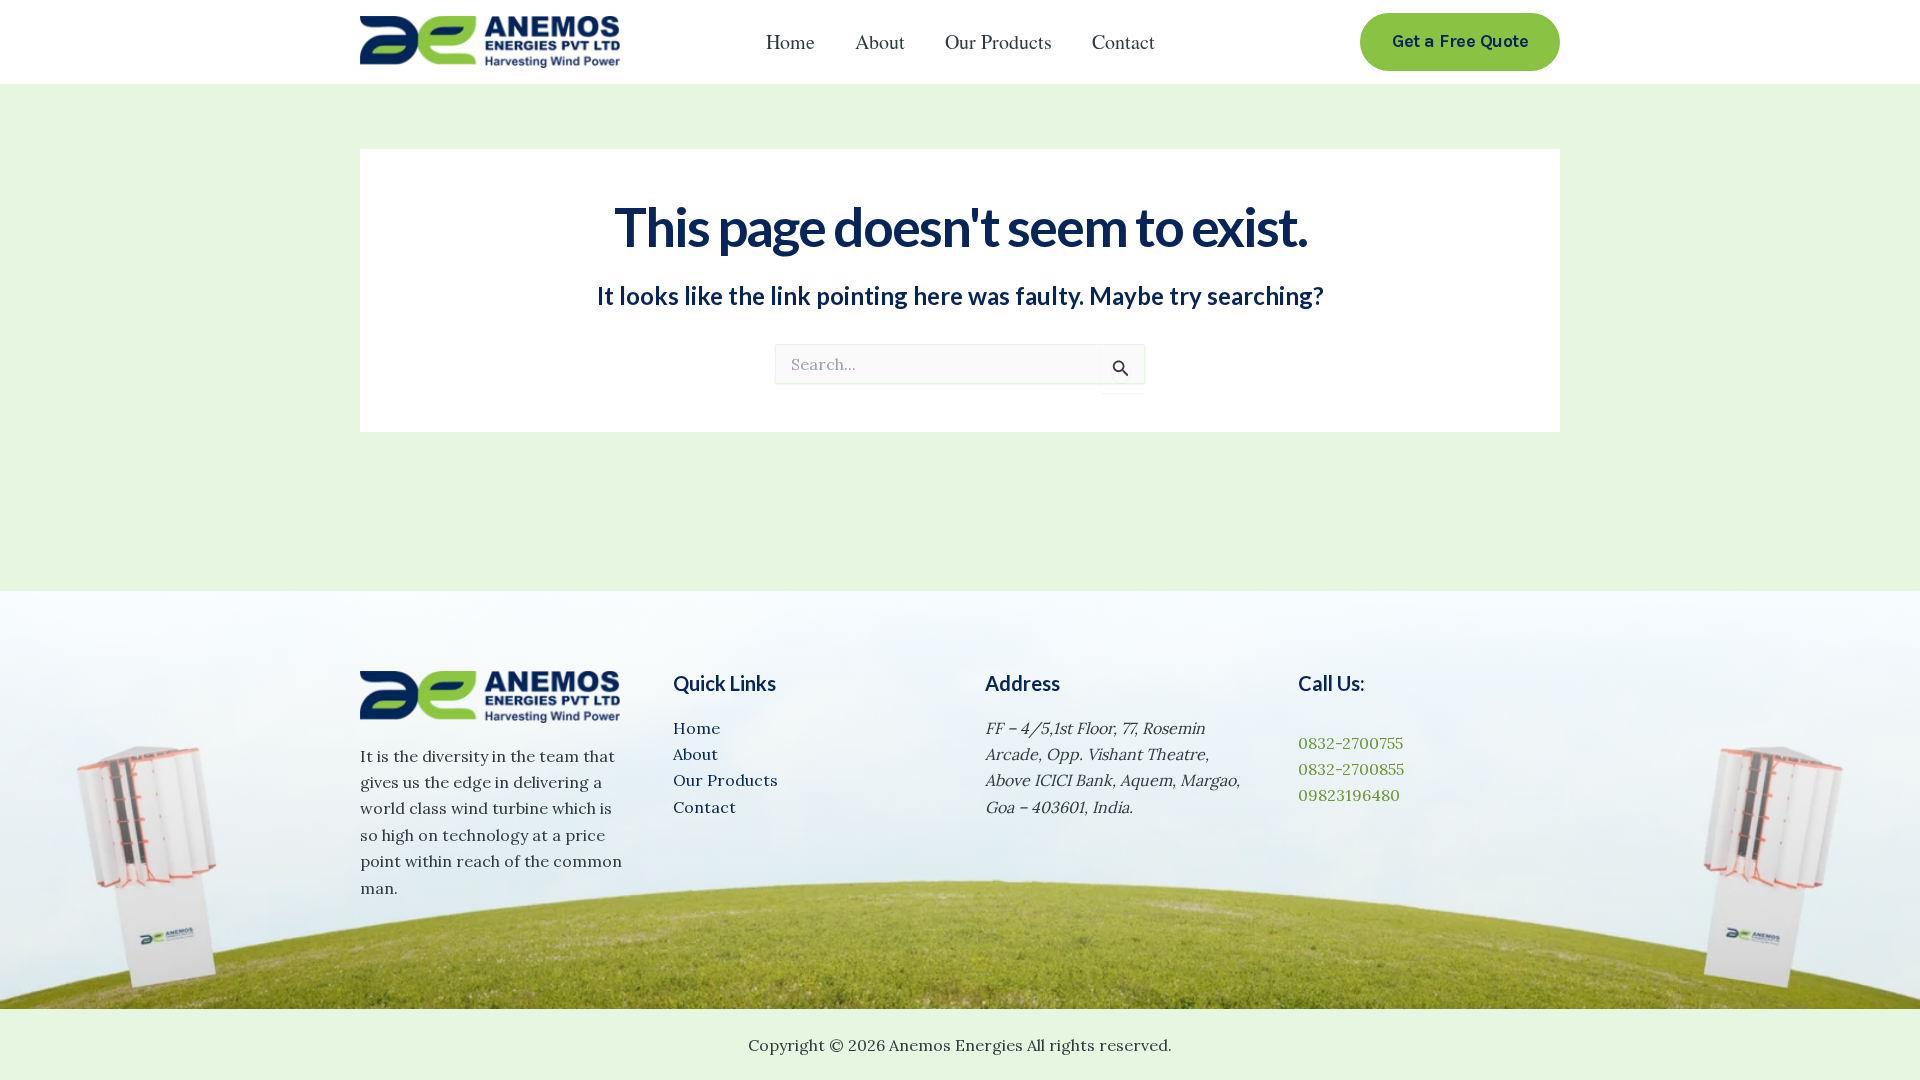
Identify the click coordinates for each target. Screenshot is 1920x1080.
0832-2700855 (1351, 769)
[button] (1460, 41)
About (880, 41)
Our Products (998, 41)
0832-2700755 (1350, 743)
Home (790, 41)
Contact (1123, 41)
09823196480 (1349, 795)
